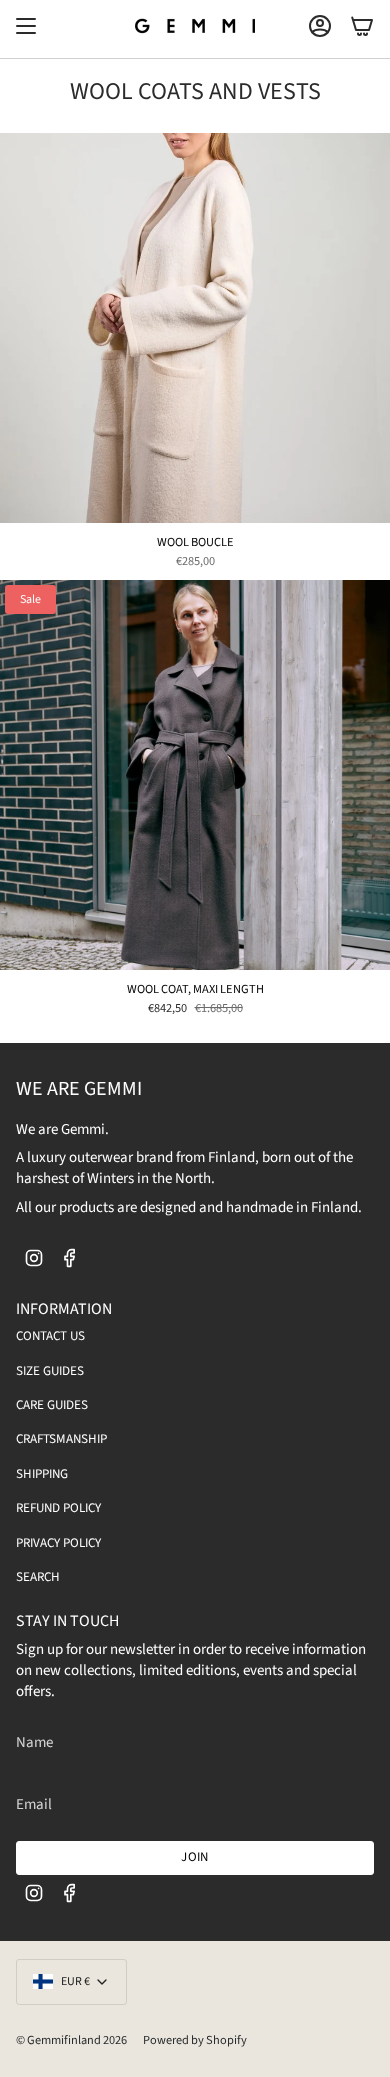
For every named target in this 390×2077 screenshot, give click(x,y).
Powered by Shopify (195, 2040)
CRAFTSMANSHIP (61, 1439)
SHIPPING (42, 1474)
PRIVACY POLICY (58, 1543)
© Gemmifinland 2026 (71, 2040)
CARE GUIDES (52, 1405)
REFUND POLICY (58, 1508)
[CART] (362, 26)
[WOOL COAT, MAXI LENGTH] (195, 775)
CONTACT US (50, 1336)
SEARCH (38, 1577)
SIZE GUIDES (50, 1371)
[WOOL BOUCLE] (195, 328)
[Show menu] (26, 26)
